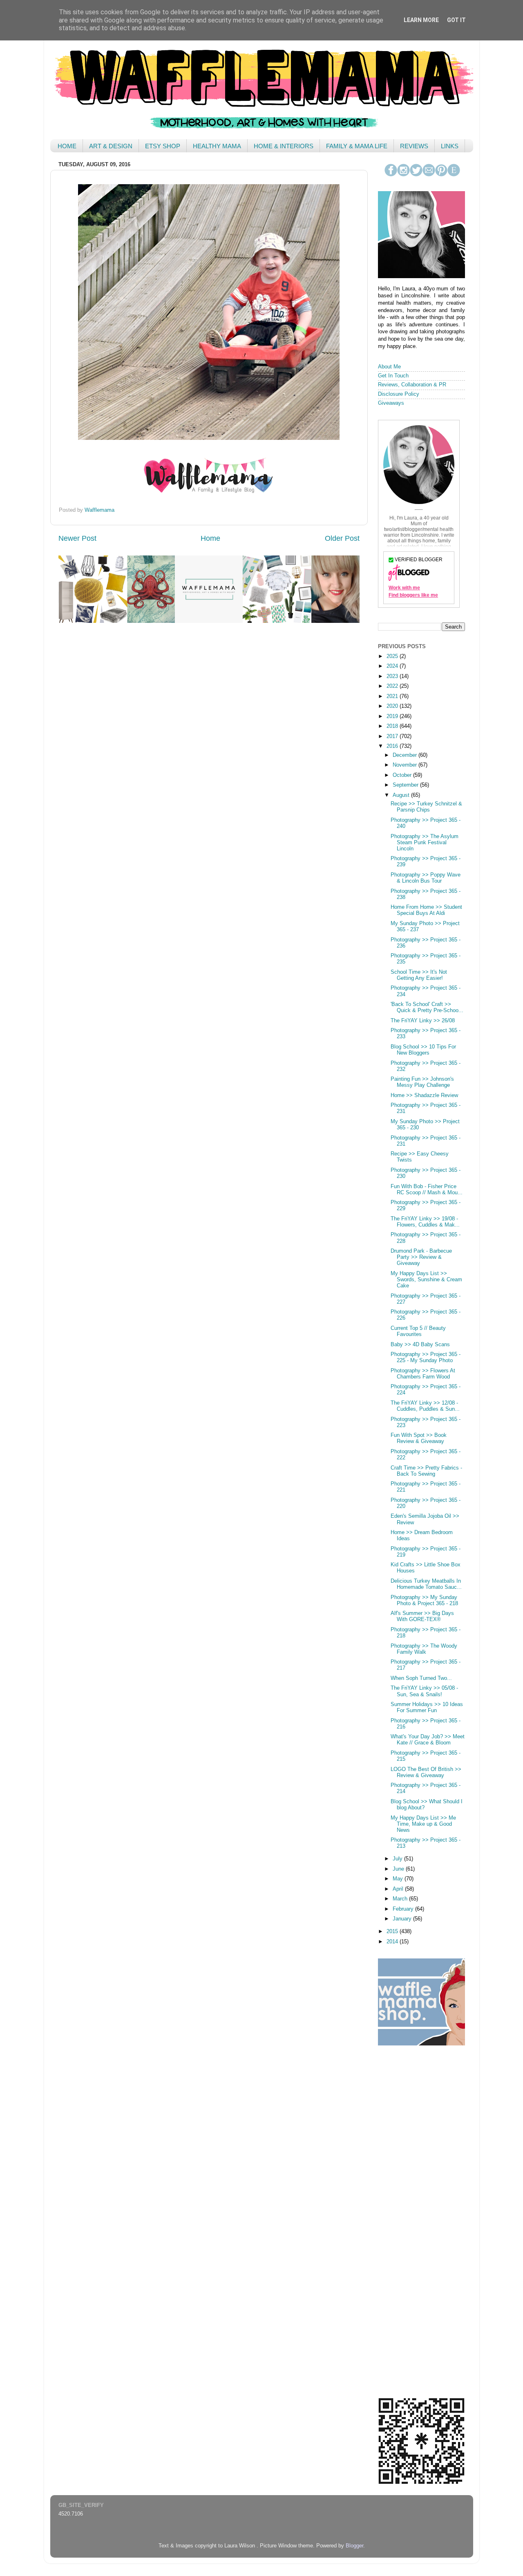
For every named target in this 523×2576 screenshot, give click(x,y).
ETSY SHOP (163, 146)
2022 (393, 686)
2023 (393, 676)
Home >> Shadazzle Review (424, 1095)
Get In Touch (393, 376)
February (404, 1909)
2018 (393, 726)
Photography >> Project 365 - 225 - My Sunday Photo (426, 1357)
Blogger (354, 2546)
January (403, 1919)
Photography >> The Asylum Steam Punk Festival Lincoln (425, 843)
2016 (393, 746)
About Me (389, 367)
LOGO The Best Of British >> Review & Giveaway (426, 1772)
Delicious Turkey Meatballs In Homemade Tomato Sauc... (426, 1584)
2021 (393, 696)
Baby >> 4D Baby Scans (420, 1345)
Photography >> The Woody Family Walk (424, 1649)
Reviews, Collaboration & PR (412, 385)
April (399, 1889)
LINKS (450, 146)
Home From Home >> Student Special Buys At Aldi (426, 910)
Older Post (342, 538)
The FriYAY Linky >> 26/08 (423, 1021)
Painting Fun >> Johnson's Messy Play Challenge (422, 1082)
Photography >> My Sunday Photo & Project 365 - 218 (424, 1600)
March (401, 1899)
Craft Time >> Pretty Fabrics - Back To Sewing (426, 1471)
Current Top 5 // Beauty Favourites (418, 1331)
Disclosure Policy (399, 394)
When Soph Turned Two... (421, 1678)
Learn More (421, 20)
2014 (393, 1942)
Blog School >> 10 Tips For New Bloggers (423, 1050)
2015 (393, 1931)
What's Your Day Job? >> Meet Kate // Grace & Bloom (428, 1740)
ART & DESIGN (111, 146)
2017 (393, 736)
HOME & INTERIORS (284, 146)
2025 (393, 656)
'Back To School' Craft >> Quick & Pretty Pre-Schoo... (427, 1007)
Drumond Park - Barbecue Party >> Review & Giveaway (421, 1257)
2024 (393, 666)
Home (210, 538)
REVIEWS (414, 146)
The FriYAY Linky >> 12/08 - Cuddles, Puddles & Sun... (425, 1406)
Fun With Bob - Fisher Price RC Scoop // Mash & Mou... (427, 1190)
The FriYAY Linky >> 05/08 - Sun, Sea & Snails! (424, 1691)
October (403, 775)
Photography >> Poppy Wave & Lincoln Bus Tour (426, 878)
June (399, 1869)
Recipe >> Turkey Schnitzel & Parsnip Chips (426, 807)
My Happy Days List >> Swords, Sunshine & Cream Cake (426, 1280)
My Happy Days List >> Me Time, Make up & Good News (423, 1824)
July (398, 1859)
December (406, 755)
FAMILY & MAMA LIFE (357, 146)
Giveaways (391, 403)
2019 (393, 716)
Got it (456, 20)
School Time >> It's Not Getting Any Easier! (419, 975)
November (406, 765)
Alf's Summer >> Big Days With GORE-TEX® (422, 1616)
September (406, 785)
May (399, 1879)
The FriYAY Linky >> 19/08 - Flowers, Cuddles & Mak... (425, 1222)
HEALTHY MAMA (217, 146)
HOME (67, 146)
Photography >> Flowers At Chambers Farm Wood (423, 1374)
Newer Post (77, 538)
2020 (393, 706)
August (402, 795)
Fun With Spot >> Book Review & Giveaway (419, 1438)
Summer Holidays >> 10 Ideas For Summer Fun (427, 1707)
